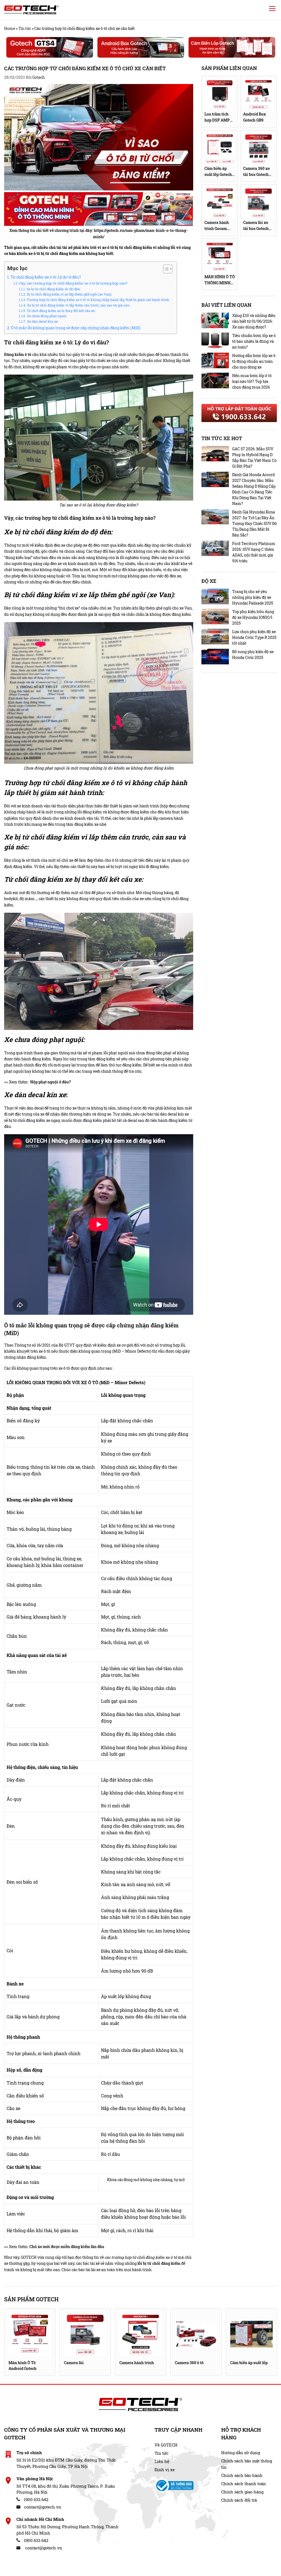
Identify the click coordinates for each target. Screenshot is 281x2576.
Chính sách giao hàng (242, 2492)
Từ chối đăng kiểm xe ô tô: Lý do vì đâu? (46, 277)
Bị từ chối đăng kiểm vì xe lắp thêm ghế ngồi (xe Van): (69, 294)
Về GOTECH (166, 2445)
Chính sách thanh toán (244, 2484)
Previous (8, 2342)
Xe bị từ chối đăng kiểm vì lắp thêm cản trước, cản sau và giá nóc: (78, 305)
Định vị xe (165, 2470)
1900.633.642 (36, 2499)
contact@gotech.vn (42, 2507)
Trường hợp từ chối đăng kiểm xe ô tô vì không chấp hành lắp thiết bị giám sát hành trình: (99, 300)
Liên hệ (162, 2461)
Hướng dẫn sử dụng (241, 2453)
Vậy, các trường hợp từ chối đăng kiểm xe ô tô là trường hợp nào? (73, 283)
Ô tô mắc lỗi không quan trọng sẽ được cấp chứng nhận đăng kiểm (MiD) (76, 328)
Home (10, 28)
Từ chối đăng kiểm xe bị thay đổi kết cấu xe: (61, 311)
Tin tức (25, 28)
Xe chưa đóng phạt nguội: (47, 316)
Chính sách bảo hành (242, 2475)
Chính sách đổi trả (239, 2500)
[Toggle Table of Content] (165, 269)
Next (274, 2342)
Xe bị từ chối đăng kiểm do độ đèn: (53, 289)
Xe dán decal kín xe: (42, 321)
